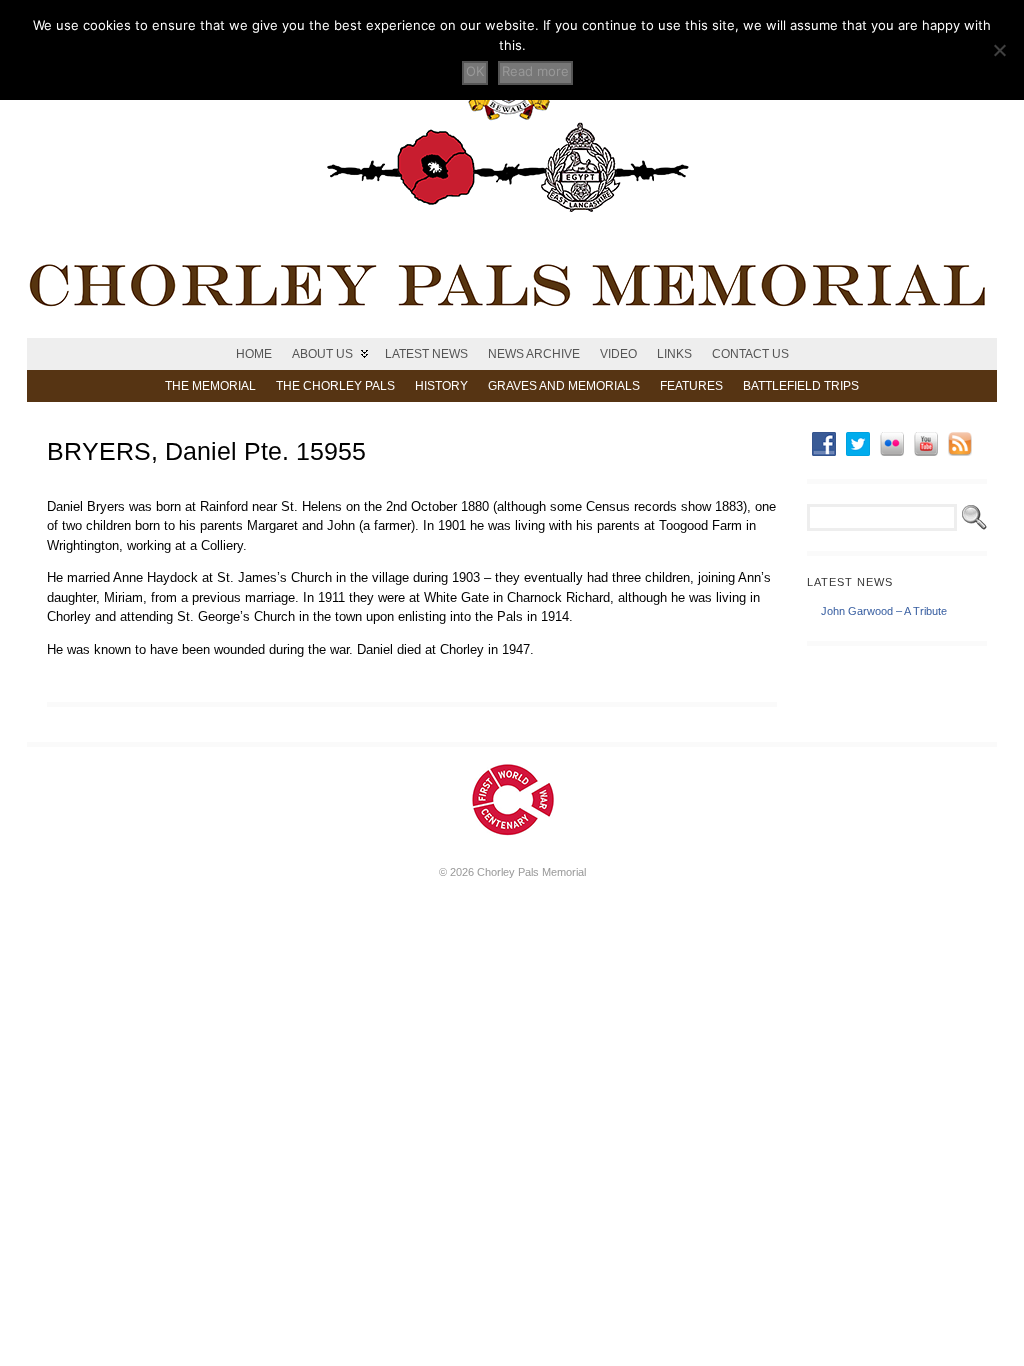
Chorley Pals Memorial (531, 872)
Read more (535, 71)
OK (475, 71)
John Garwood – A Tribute (884, 611)
